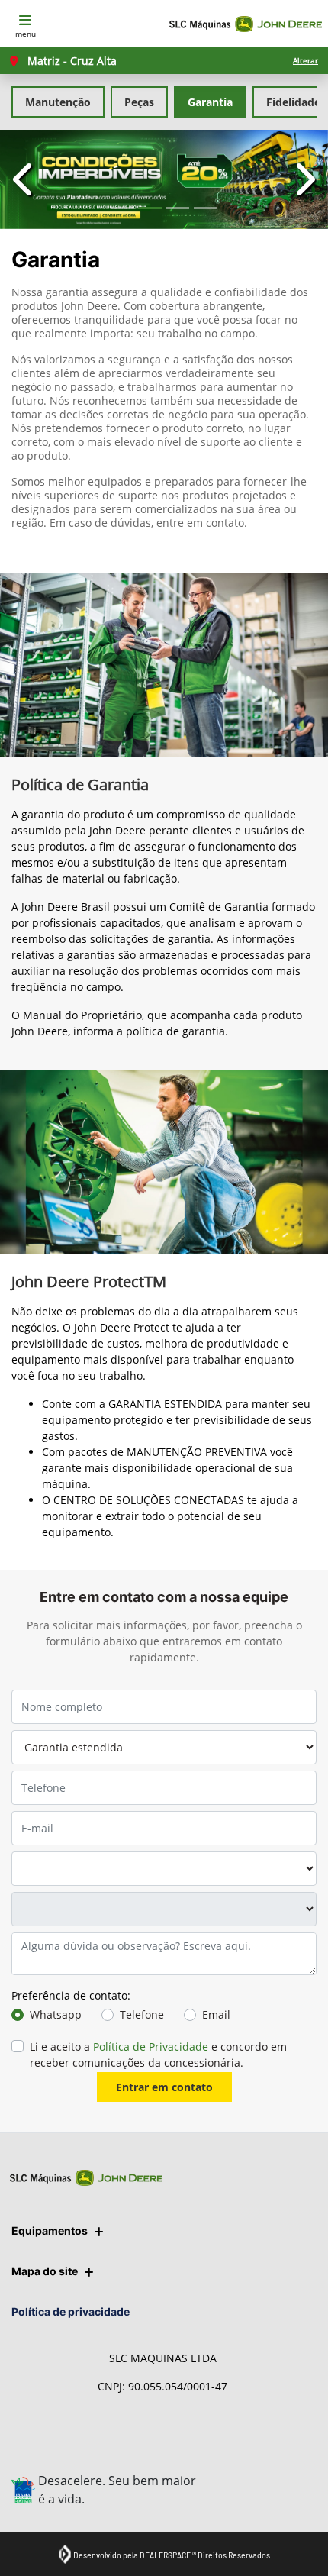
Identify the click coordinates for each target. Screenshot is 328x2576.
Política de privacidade (71, 2311)
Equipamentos (50, 2231)
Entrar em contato (164, 2087)
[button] (25, 179)
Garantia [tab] (210, 102)
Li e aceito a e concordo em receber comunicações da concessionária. (158, 2055)
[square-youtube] (260, 2448)
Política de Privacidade (151, 2047)
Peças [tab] (139, 102)
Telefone (142, 2014)
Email (216, 2014)
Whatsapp (56, 2014)
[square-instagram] (226, 2448)
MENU (26, 34)
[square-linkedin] (295, 2448)
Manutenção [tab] (58, 102)
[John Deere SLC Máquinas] (246, 24)
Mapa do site (45, 2271)
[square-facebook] (260, 2491)
